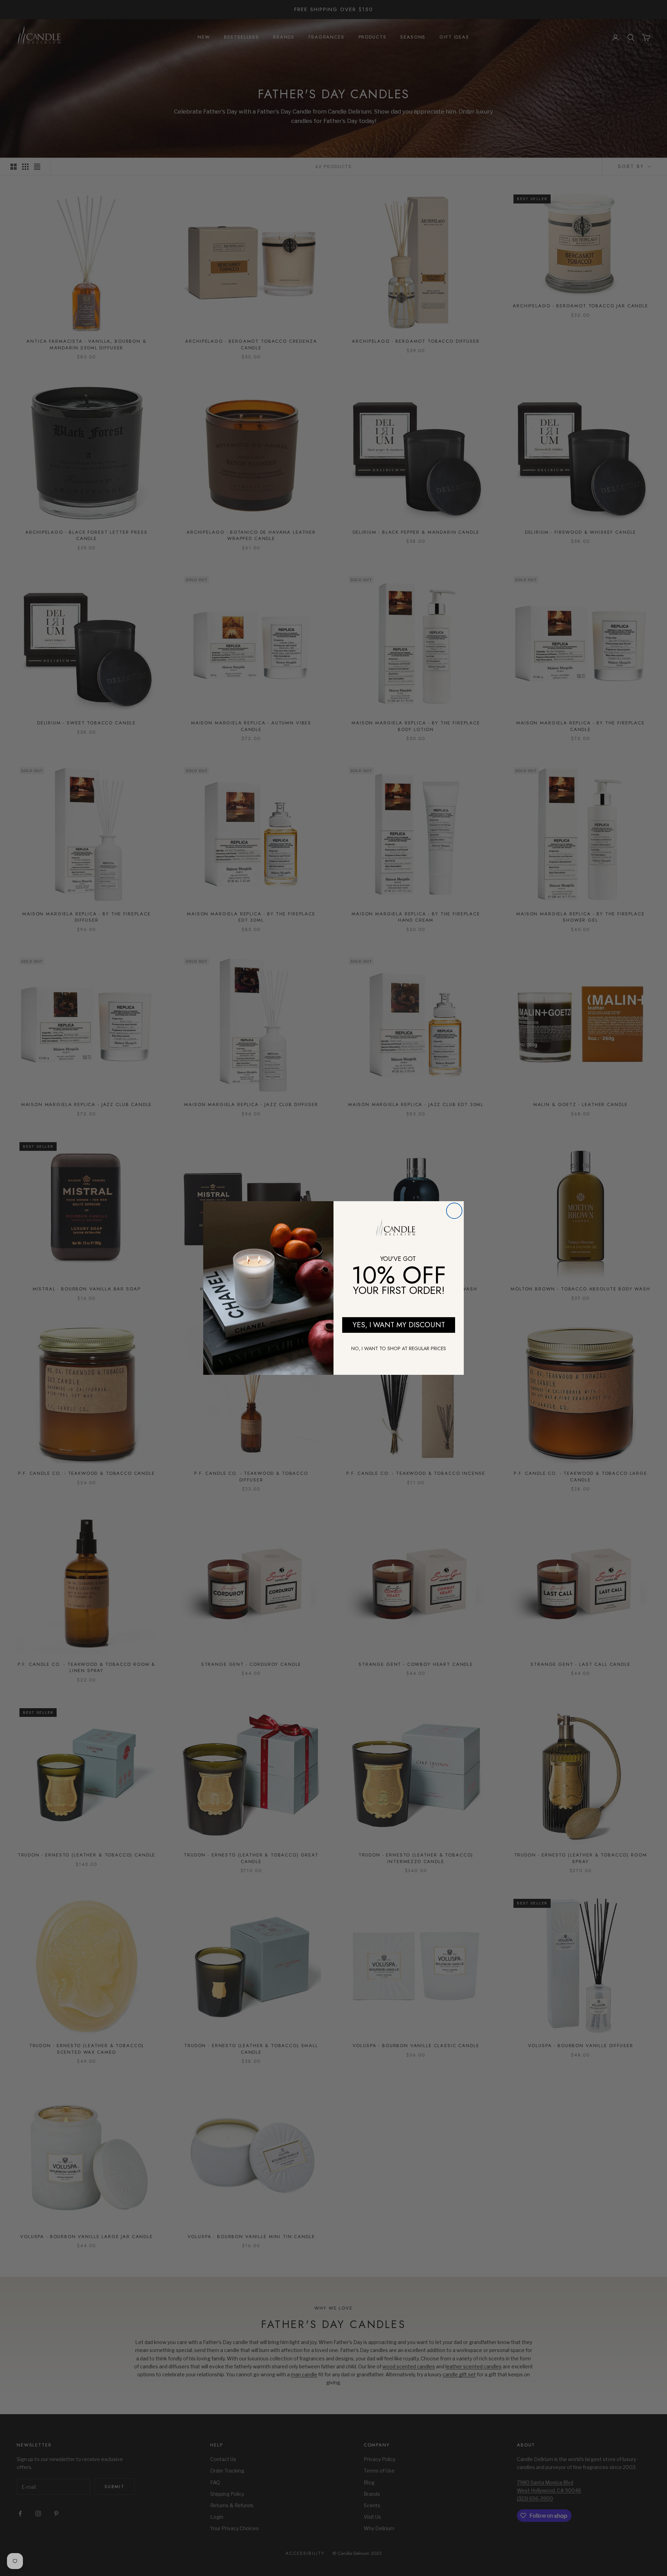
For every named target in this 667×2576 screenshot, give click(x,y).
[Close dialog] (454, 1211)
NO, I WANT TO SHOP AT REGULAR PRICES (399, 1348)
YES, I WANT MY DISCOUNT (399, 1325)
